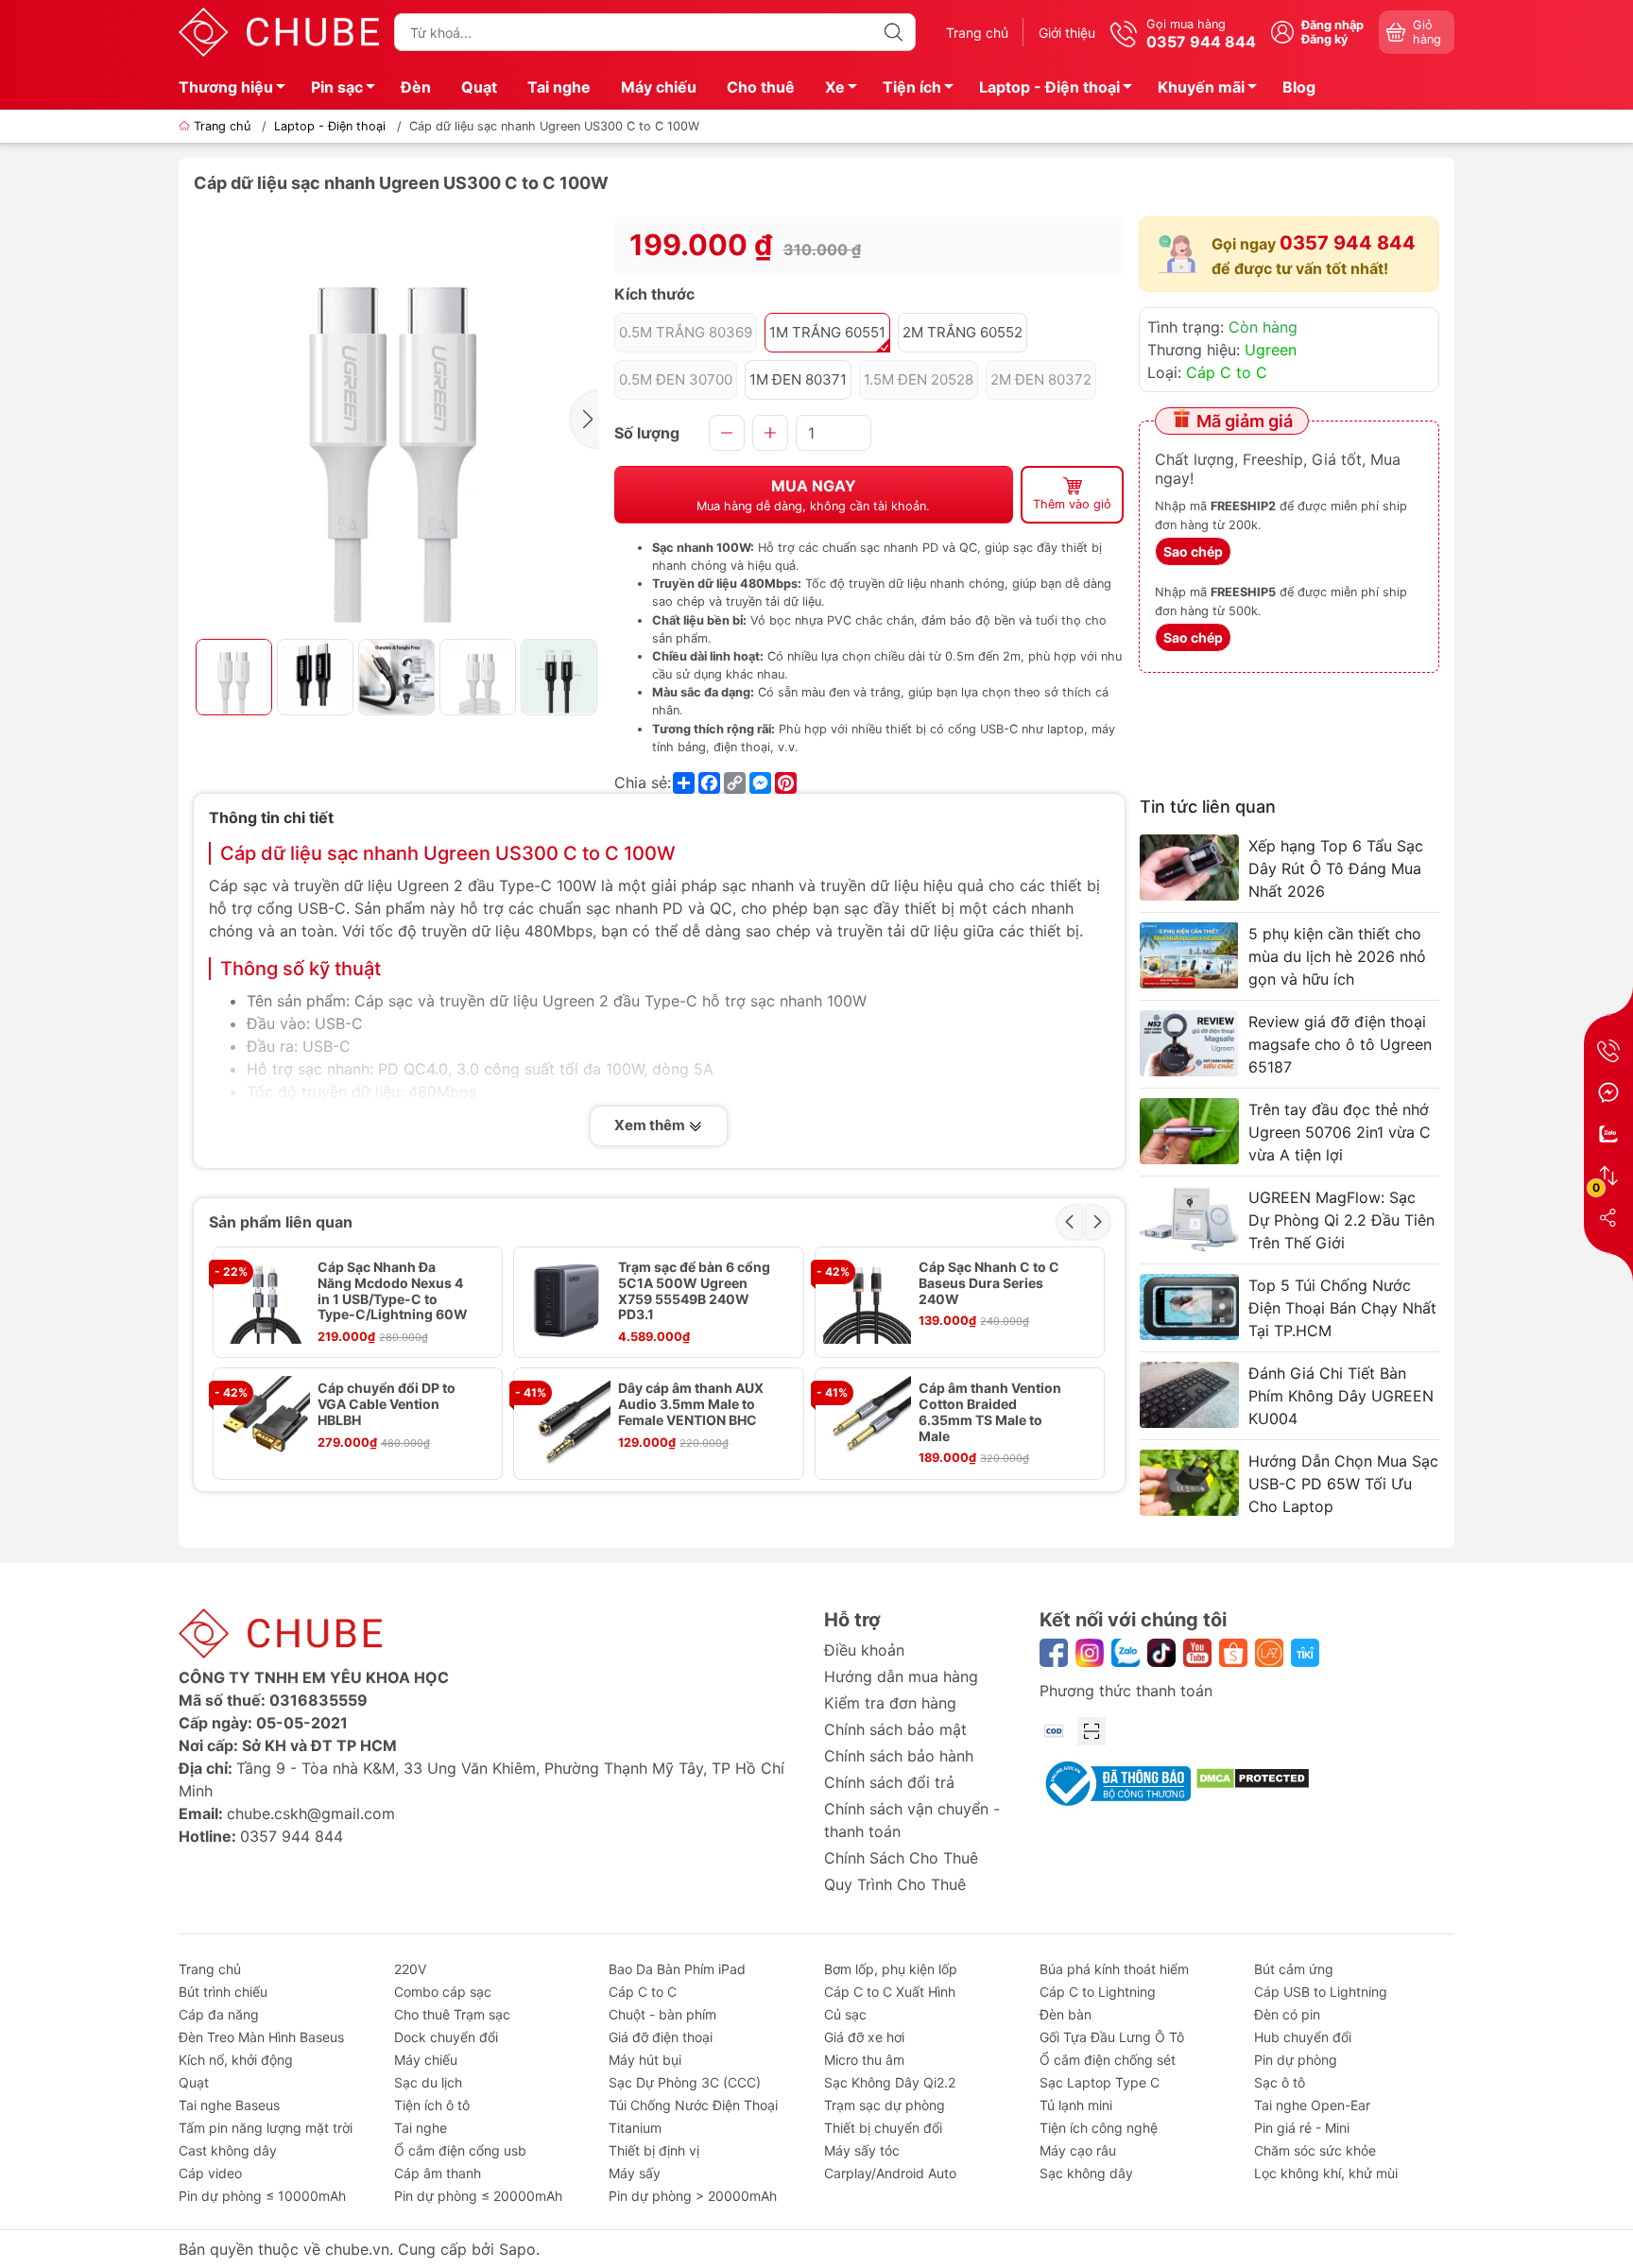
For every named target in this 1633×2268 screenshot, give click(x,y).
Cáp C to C (1227, 372)
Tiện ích (912, 87)
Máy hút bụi (645, 2060)
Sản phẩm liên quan (281, 1222)
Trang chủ (977, 33)
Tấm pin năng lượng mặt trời (266, 2128)
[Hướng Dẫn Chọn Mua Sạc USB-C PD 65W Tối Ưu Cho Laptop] (1189, 1483)
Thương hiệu (226, 87)
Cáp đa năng (219, 2014)
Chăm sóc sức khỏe (1315, 2150)
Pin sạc (337, 87)
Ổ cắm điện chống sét (1108, 2060)
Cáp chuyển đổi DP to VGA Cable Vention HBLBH (387, 1404)
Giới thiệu (1067, 33)
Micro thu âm (864, 2060)
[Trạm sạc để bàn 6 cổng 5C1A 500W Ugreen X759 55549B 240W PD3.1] (566, 1299)
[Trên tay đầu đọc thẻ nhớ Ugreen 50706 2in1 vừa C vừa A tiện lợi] (1189, 1131)
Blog (1299, 87)
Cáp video (210, 2173)
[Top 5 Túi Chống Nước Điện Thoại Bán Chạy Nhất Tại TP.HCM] (1189, 1307)
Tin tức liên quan (1208, 807)
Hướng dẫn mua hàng (901, 1676)
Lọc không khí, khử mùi (1326, 2173)
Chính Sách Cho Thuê (901, 1858)
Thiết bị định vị (654, 2150)
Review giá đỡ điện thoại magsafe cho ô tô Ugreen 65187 (1340, 1044)
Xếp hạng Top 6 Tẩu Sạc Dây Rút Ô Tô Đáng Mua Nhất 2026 (1336, 868)
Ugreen (1271, 350)
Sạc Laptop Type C (1100, 2082)
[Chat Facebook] (1608, 1092)
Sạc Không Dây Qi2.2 (890, 2082)
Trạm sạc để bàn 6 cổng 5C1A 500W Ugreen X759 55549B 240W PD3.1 (694, 1291)
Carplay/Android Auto (890, 2173)
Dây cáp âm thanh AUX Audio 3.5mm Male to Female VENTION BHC (691, 1404)
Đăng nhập (1332, 25)
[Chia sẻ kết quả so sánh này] (1608, 1217)
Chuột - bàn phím (662, 2014)
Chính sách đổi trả (889, 1782)
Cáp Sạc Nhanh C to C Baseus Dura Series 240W (989, 1283)
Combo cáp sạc (443, 1992)
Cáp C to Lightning (1098, 1992)
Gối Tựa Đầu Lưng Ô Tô (1112, 2037)
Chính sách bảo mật (895, 1729)
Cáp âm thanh (438, 2173)
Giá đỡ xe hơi (864, 2037)
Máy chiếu (659, 87)
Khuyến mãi (1201, 87)
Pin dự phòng (1296, 2060)
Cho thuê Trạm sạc (452, 2014)
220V (410, 1969)
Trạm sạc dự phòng (885, 2105)
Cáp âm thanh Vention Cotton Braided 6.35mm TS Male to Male (990, 1412)
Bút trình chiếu (223, 1992)
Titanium (635, 2128)
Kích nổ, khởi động (236, 2060)
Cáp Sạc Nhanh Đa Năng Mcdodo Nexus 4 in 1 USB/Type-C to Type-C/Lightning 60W (393, 1291)
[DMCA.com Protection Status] (1253, 1778)
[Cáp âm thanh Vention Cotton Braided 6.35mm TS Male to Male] (868, 1420)
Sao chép (1193, 551)
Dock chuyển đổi (446, 2037)
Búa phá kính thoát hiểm (1114, 1969)
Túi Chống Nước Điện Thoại (693, 2105)
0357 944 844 (1348, 243)
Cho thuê (761, 87)
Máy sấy (635, 2173)
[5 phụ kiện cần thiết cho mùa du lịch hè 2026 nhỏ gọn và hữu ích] (1189, 955)
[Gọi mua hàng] (1608, 1051)
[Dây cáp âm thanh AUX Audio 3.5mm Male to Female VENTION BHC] (566, 1420)
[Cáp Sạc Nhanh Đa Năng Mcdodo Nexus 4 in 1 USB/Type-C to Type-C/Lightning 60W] (266, 1299)
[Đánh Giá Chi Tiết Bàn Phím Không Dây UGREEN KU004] (1189, 1395)
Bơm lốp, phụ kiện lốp (891, 1969)
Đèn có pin (1287, 2014)
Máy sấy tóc (862, 2150)
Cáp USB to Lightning (1321, 1992)
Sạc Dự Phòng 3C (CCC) (685, 2082)
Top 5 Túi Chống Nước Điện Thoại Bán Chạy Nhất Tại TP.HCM (1342, 1308)
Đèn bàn (1066, 2014)
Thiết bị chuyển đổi (883, 2128)
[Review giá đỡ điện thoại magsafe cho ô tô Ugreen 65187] (1189, 1043)
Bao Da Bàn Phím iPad (677, 1969)
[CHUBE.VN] (279, 30)
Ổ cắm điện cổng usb (460, 2150)
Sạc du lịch (428, 2082)
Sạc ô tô (1280, 2082)
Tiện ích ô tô (432, 2105)
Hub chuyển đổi (1303, 2037)
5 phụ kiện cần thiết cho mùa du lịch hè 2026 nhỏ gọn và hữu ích (1337, 956)
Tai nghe (559, 87)
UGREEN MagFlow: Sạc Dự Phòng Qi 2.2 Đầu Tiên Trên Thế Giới (1341, 1220)
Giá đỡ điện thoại (661, 2037)
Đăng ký (1325, 39)
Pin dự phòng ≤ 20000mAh (478, 2196)
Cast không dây (228, 2150)
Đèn (416, 87)
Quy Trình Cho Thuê (895, 1884)
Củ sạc (845, 2014)
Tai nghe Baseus (229, 2105)
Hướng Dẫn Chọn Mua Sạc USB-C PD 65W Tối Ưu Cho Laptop (1343, 1484)
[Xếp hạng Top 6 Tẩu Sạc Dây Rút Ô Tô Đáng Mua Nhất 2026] (1189, 868)
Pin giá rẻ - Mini (1302, 2128)
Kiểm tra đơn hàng (890, 1703)
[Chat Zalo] (1608, 1134)
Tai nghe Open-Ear (1312, 2105)
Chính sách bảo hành (899, 1756)
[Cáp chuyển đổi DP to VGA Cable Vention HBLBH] (266, 1420)
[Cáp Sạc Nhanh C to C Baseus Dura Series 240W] (868, 1299)
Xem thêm (651, 1125)
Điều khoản (864, 1650)
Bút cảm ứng (1294, 1969)
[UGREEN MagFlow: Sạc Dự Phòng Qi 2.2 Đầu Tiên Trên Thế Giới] (1189, 1219)
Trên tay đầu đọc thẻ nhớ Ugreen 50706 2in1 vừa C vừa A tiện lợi (1340, 1132)
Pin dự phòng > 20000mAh (693, 2196)
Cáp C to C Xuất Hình (890, 1992)
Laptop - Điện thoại (1049, 87)
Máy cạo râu (1078, 2150)
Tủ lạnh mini (1076, 2105)
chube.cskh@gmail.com (311, 1813)
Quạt (479, 87)
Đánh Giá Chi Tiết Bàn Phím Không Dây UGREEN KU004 (1341, 1396)
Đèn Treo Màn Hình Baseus (261, 2037)
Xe (835, 87)
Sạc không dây (1086, 2173)
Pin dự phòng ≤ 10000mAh (262, 2196)
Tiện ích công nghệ (1099, 2128)
